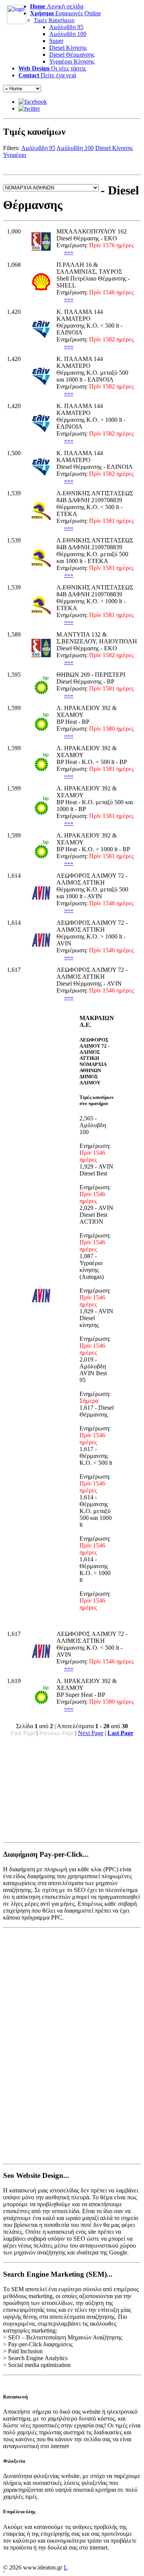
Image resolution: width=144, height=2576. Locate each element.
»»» (69, 252)
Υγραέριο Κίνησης (72, 61)
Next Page (91, 1733)
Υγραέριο (15, 155)
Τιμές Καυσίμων (54, 20)
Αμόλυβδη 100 (68, 34)
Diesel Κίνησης (68, 48)
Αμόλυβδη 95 (66, 27)
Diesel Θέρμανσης (72, 55)
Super (56, 41)
